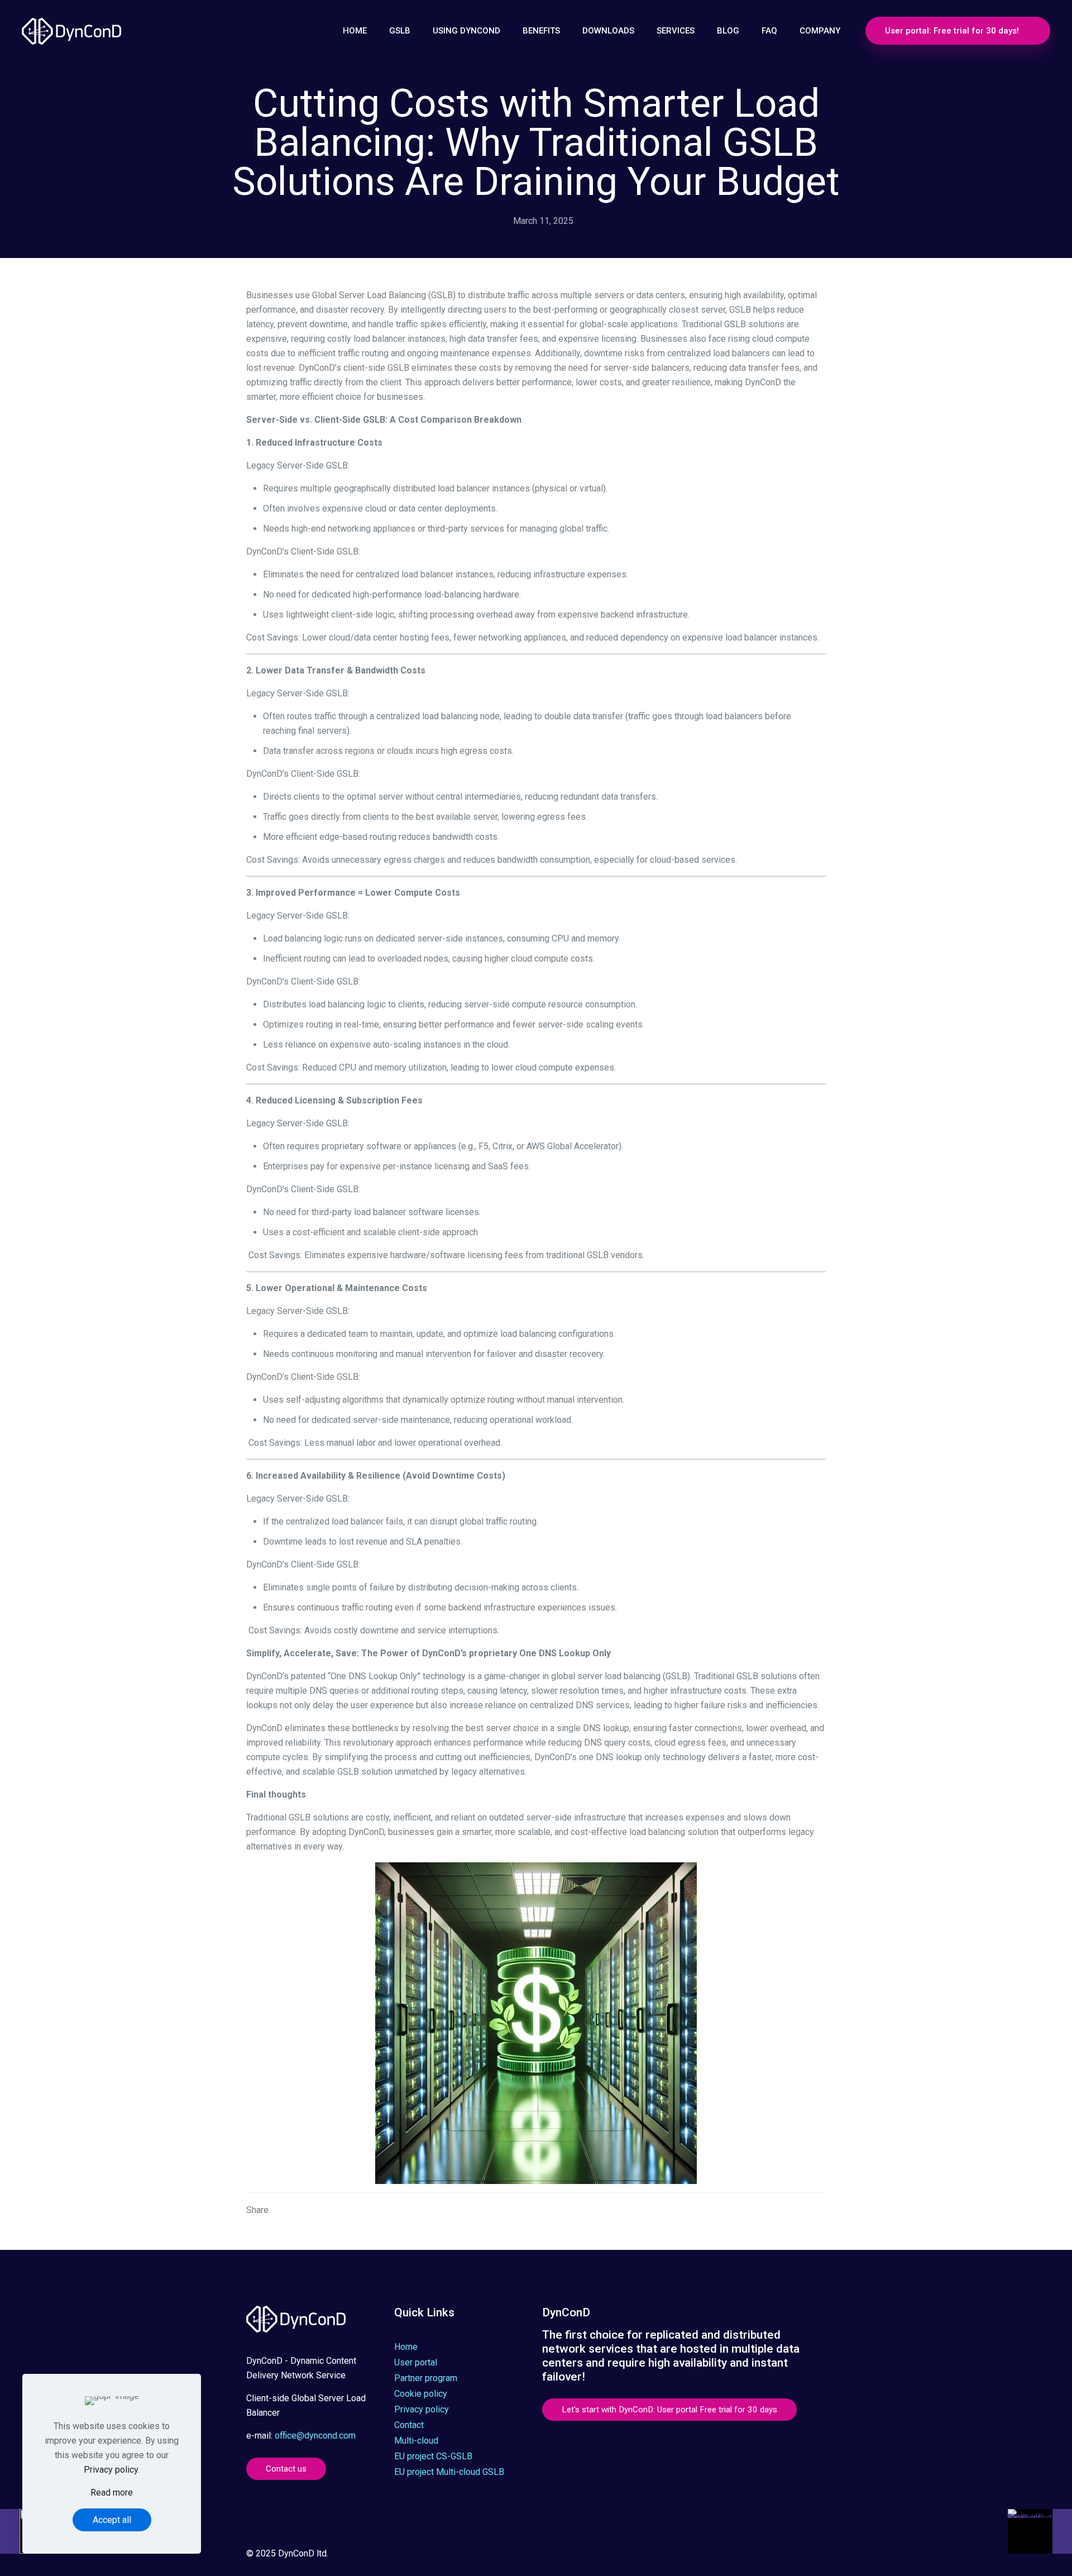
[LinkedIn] (753, 2555)
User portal (416, 2362)
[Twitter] (723, 2555)
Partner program (426, 2378)
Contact (409, 2425)
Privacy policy (422, 2409)
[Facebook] (708, 2555)
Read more (112, 2493)
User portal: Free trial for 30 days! (952, 31)
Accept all (112, 2520)
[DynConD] (80, 31)
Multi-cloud (416, 2441)
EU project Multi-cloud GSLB (449, 2472)
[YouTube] (738, 2555)
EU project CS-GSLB (433, 2456)
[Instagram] (769, 2555)
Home (406, 2347)
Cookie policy (421, 2394)
